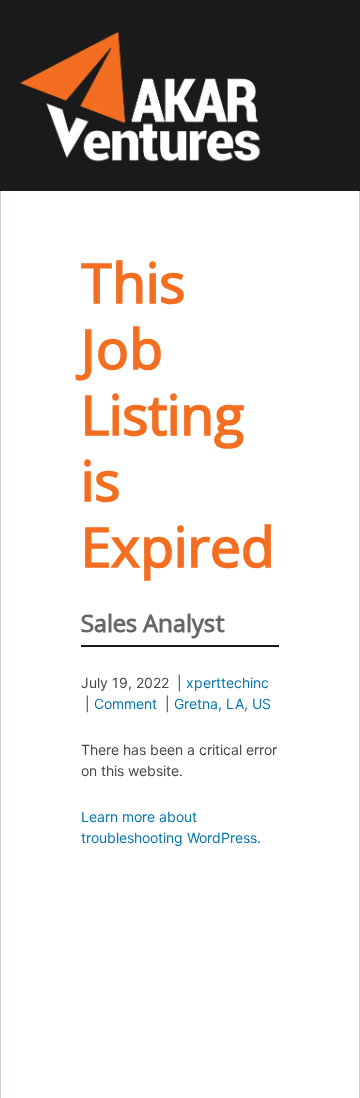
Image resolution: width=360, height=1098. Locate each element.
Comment (125, 703)
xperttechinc (227, 682)
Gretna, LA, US (222, 703)
